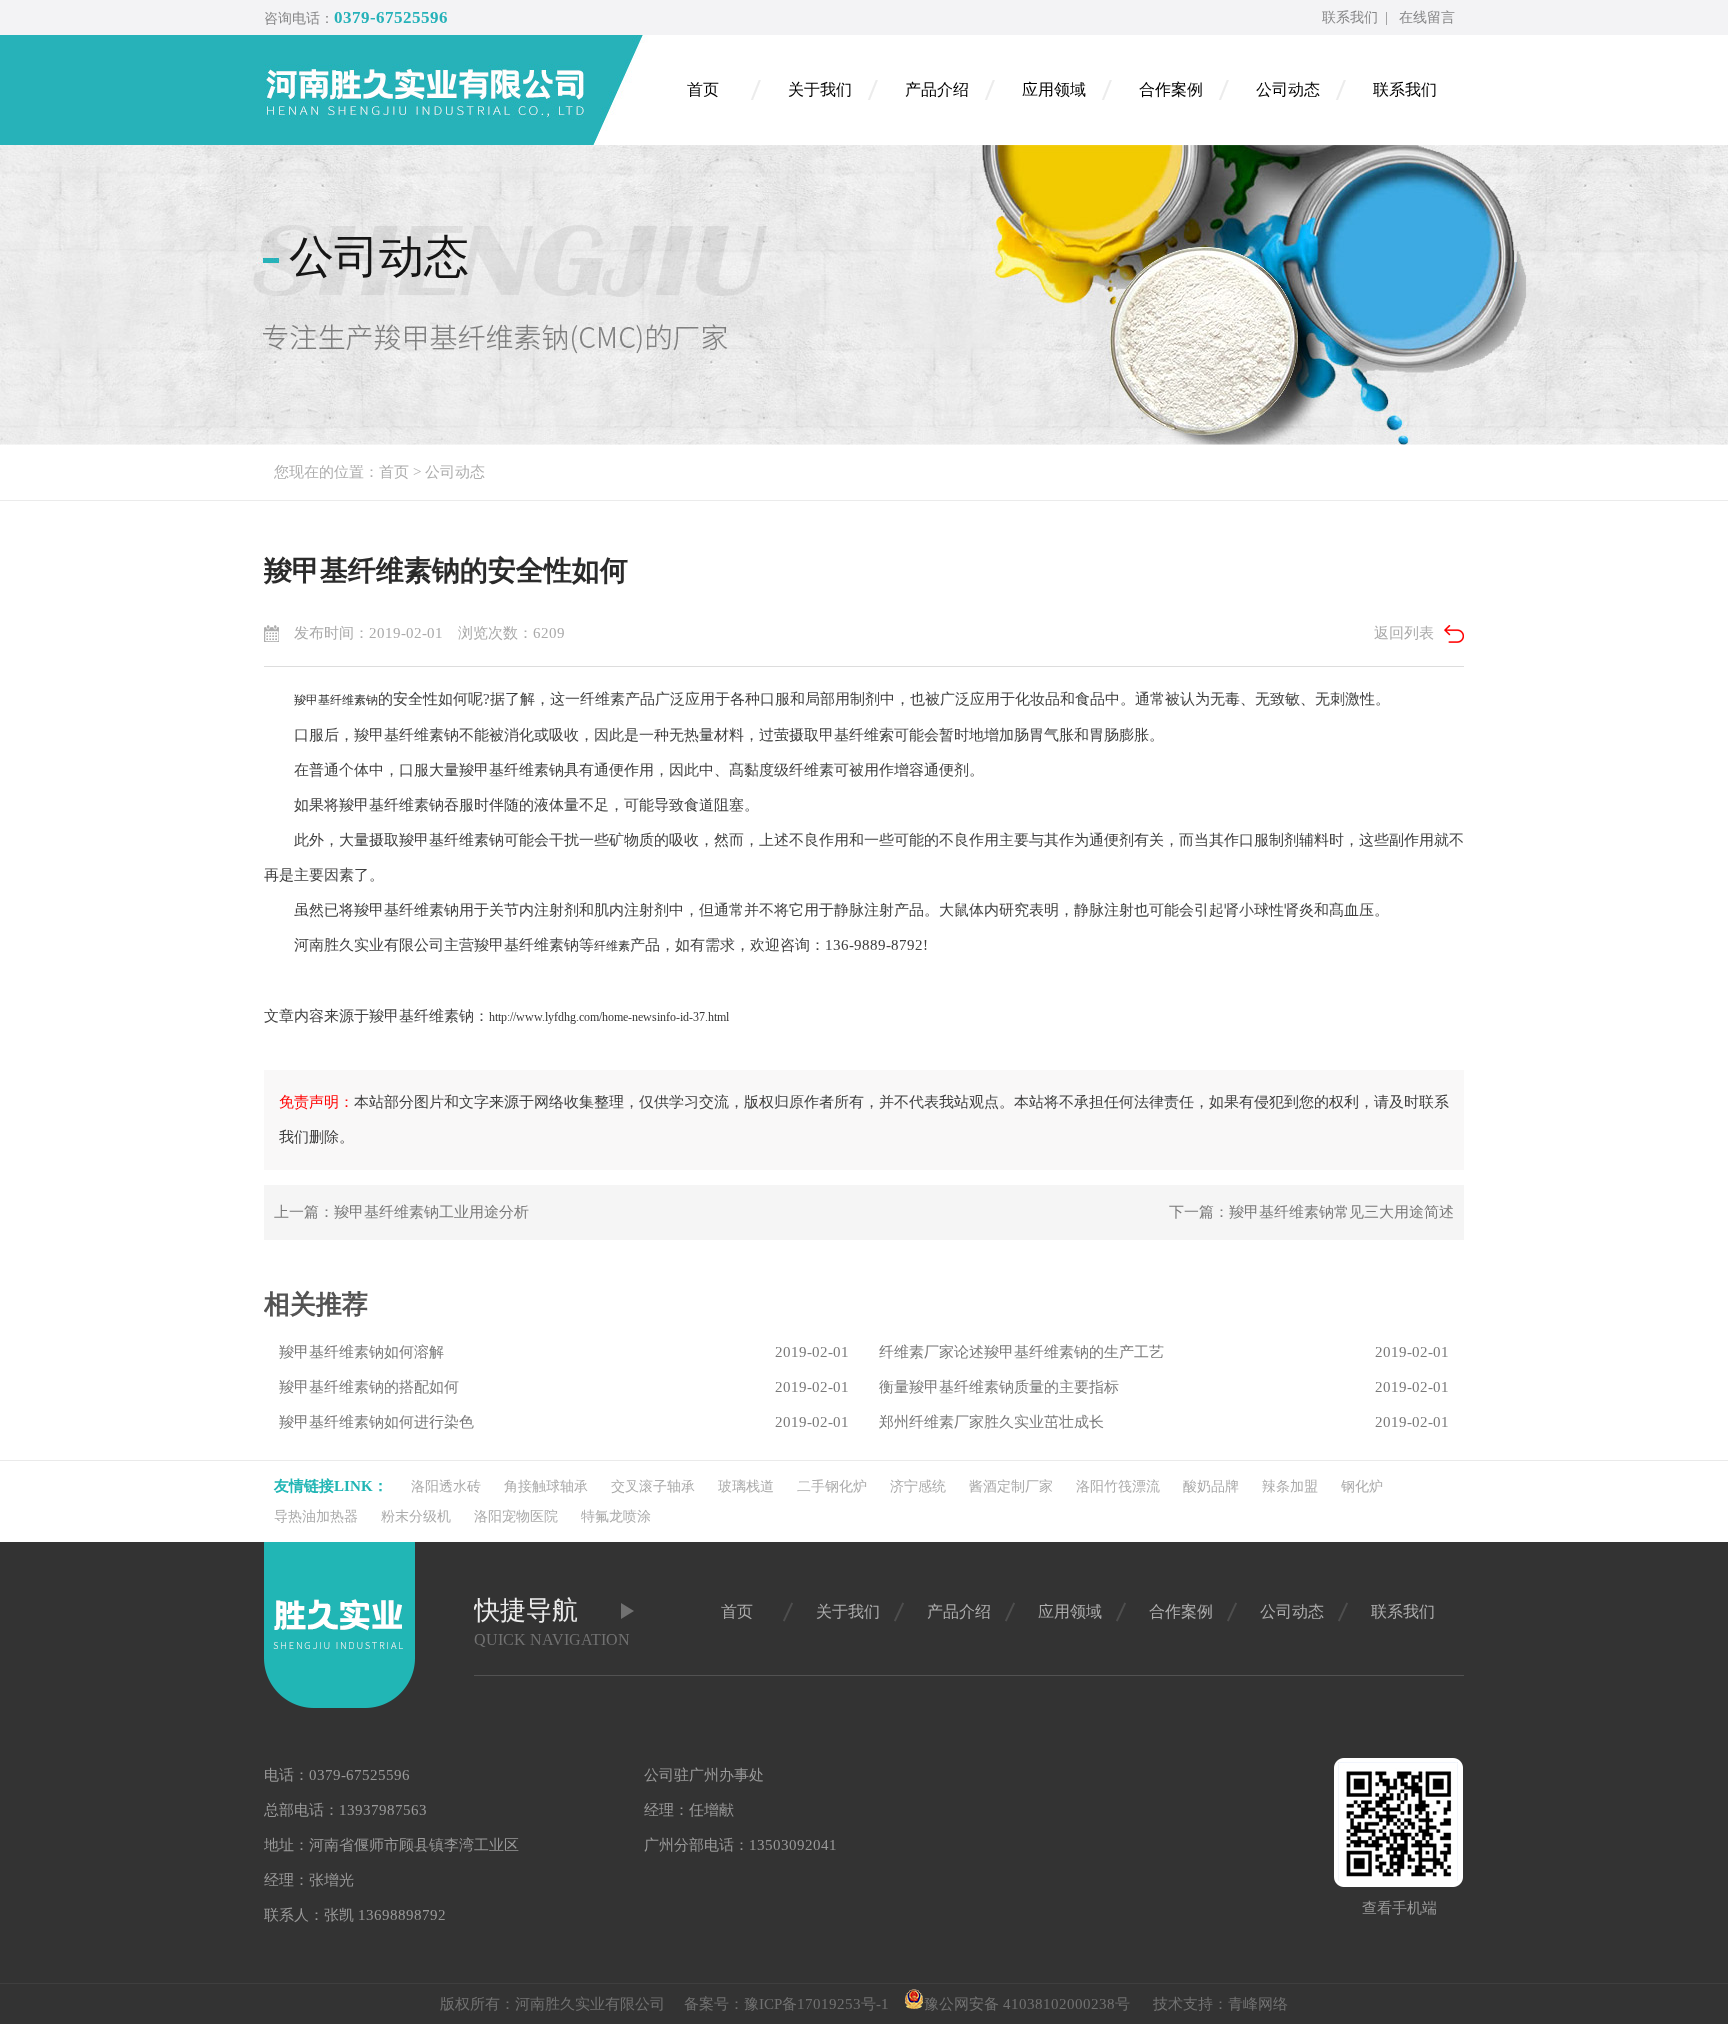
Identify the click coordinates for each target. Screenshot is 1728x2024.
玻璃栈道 (746, 1486)
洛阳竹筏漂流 (1118, 1486)
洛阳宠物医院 (516, 1516)
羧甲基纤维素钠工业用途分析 (431, 1212)
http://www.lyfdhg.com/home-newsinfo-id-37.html (609, 1017)
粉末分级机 (416, 1516)
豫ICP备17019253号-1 (816, 2004)
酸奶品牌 (1211, 1486)
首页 (394, 472)
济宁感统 (918, 1486)
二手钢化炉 (832, 1486)
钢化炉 (1362, 1486)
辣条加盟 (1290, 1486)
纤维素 (612, 946)
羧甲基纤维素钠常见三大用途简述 (1341, 1212)
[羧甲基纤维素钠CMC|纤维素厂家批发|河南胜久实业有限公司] (454, 90)
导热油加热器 (316, 1516)
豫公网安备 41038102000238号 (1027, 2004)
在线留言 (1427, 17)
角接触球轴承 (546, 1486)
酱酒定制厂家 (1011, 1486)
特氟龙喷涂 (616, 1516)
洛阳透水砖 (446, 1486)
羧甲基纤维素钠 (336, 700)
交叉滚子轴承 (653, 1486)
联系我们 (1350, 17)
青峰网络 (1258, 2004)
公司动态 (455, 472)
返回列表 (1404, 633)
